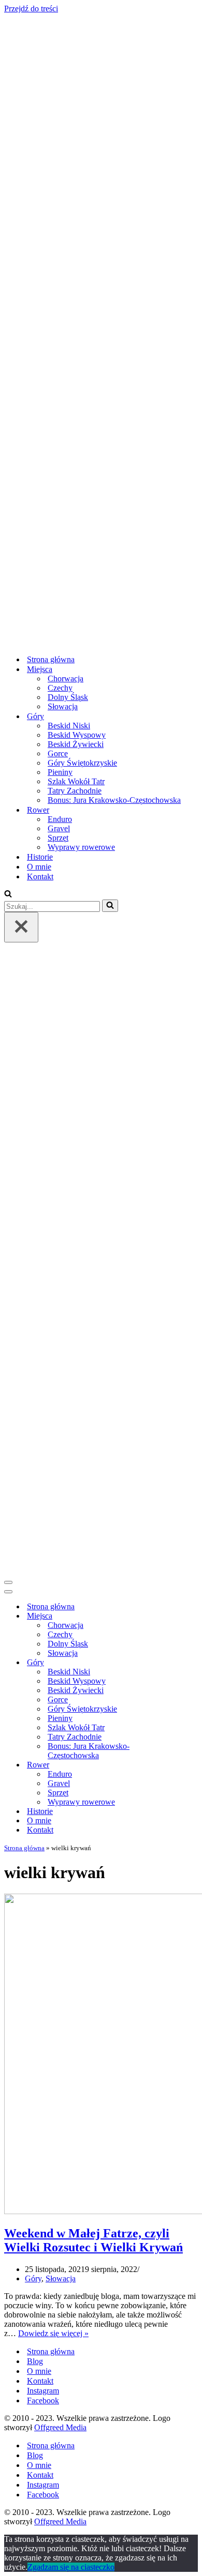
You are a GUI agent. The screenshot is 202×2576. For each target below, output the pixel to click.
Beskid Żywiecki (76, 744)
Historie (40, 857)
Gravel (59, 828)
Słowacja (63, 706)
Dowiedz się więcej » (53, 2333)
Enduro (60, 819)
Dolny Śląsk (68, 697)
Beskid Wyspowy (77, 735)
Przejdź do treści (31, 9)
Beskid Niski (69, 726)
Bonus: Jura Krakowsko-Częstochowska (114, 800)
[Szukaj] (8, 895)
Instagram (43, 2391)
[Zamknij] (21, 927)
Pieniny (60, 772)
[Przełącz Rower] (185, 1765)
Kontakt (40, 877)
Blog (35, 2361)
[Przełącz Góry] (185, 1663)
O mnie (39, 867)
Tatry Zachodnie (75, 791)
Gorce (58, 753)
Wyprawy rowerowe (81, 847)
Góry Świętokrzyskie (82, 763)
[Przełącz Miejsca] (185, 1616)
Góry (33, 2278)
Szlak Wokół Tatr (76, 781)
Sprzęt (58, 838)
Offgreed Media (60, 2427)
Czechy (60, 688)
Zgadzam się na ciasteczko (71, 2567)
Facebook (43, 2400)
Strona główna (51, 659)
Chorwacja (66, 679)
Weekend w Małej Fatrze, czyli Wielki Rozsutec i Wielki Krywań (93, 2240)
